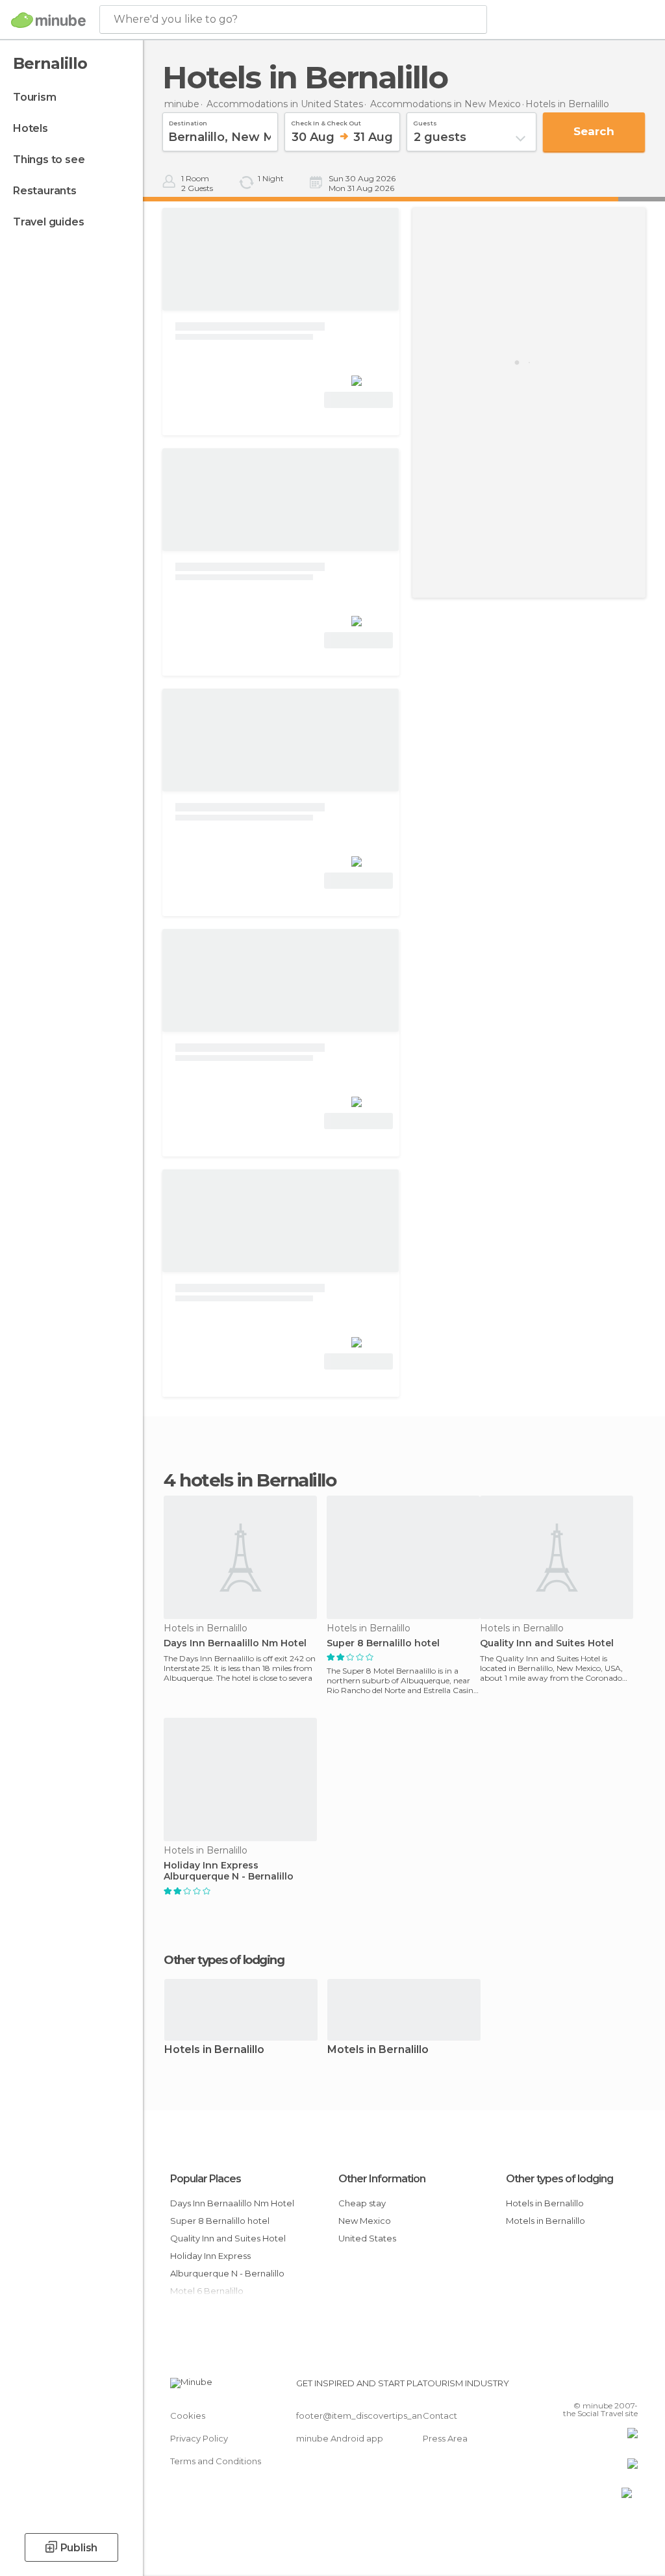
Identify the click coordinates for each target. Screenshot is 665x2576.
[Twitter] (596, 2387)
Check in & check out (326, 121)
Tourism (35, 97)
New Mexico (365, 2221)
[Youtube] (629, 2387)
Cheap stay (362, 2203)
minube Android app (340, 2438)
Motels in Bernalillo (378, 2050)
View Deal (359, 400)
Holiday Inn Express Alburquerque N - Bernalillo (229, 1871)
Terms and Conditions (216, 2461)
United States (367, 2238)
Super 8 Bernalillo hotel (383, 1643)
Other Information (382, 2179)
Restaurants (45, 191)
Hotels (31, 128)
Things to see (49, 159)
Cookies (188, 2416)
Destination (188, 121)
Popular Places (206, 2179)
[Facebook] (579, 2387)
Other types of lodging (559, 2179)
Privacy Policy (199, 2438)
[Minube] (48, 20)
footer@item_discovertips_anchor (369, 2416)
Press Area (445, 2438)
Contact (440, 2416)
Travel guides (48, 222)
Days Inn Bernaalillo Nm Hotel (235, 1643)
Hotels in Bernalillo (214, 2050)
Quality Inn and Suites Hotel (547, 1643)
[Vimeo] (612, 2387)
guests (425, 121)
